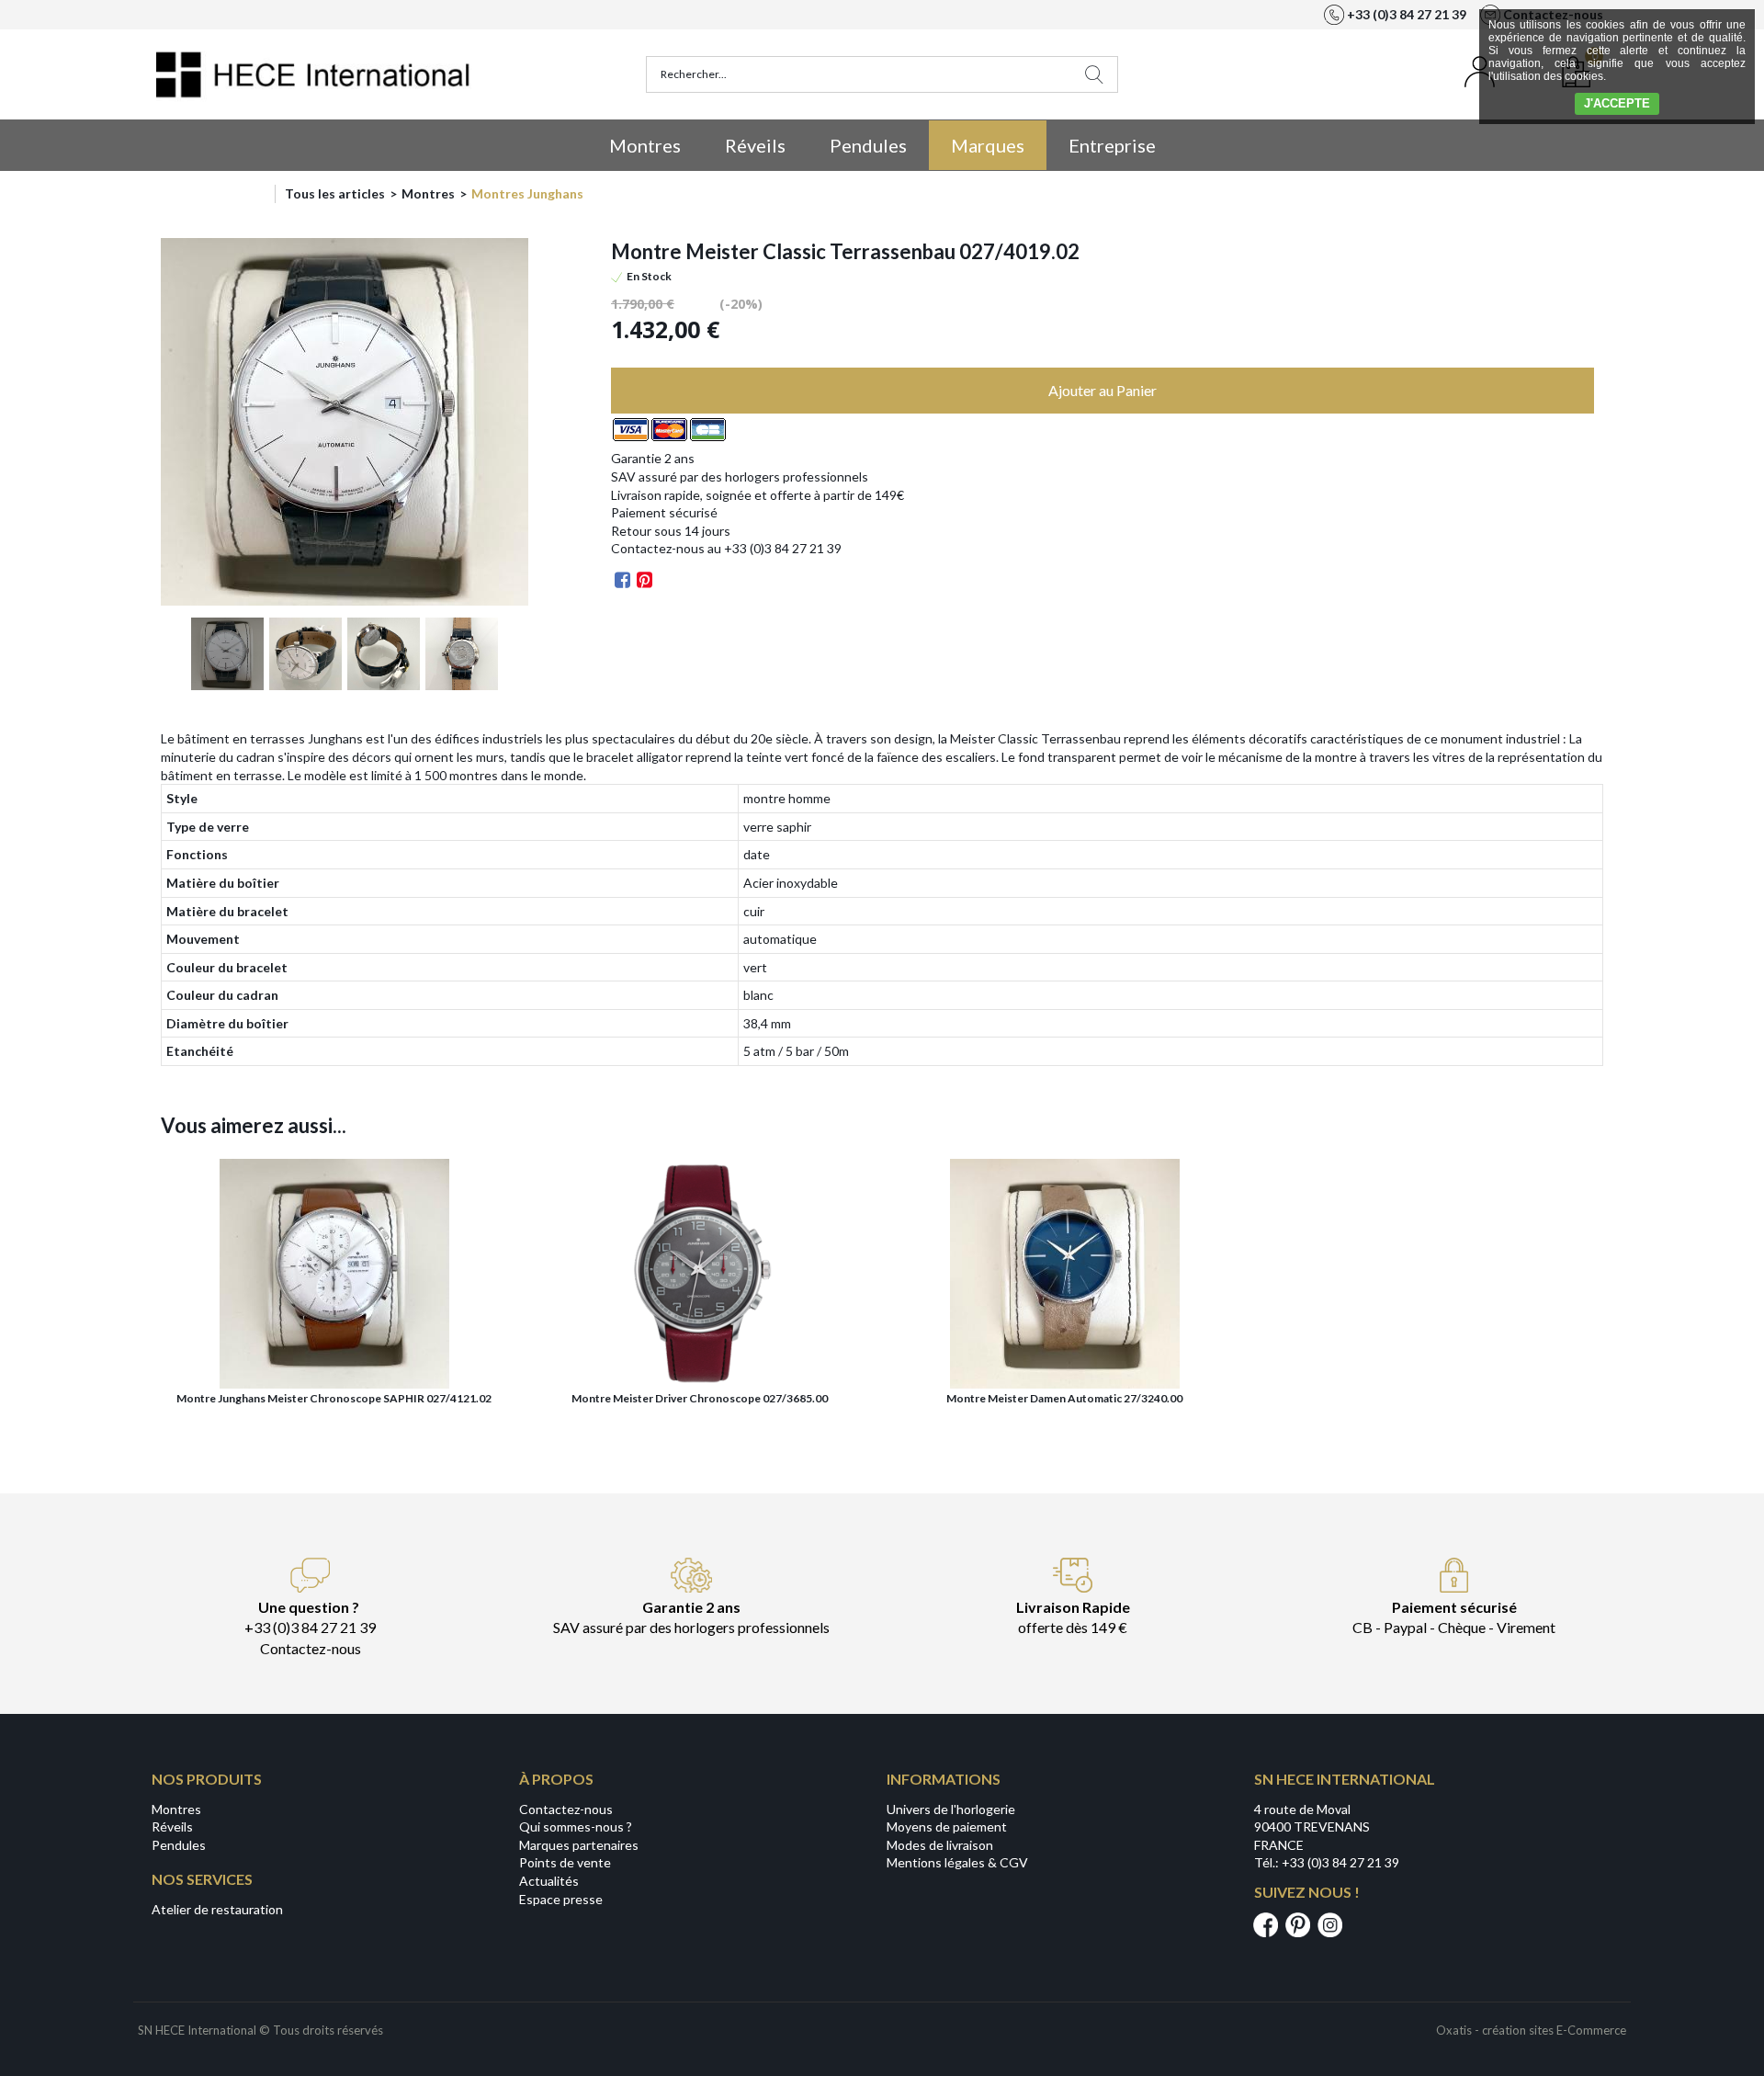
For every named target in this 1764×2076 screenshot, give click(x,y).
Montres (645, 145)
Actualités (549, 1881)
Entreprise (1112, 145)
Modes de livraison (940, 1845)
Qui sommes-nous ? (576, 1826)
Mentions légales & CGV (957, 1862)
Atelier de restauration (217, 1909)
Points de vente (565, 1862)
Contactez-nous (566, 1809)
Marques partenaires (579, 1845)
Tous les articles (335, 193)
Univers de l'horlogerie (951, 1809)
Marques (988, 145)
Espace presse (561, 1899)
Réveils (755, 145)
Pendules (868, 145)
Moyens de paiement (947, 1826)
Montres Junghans (527, 193)
